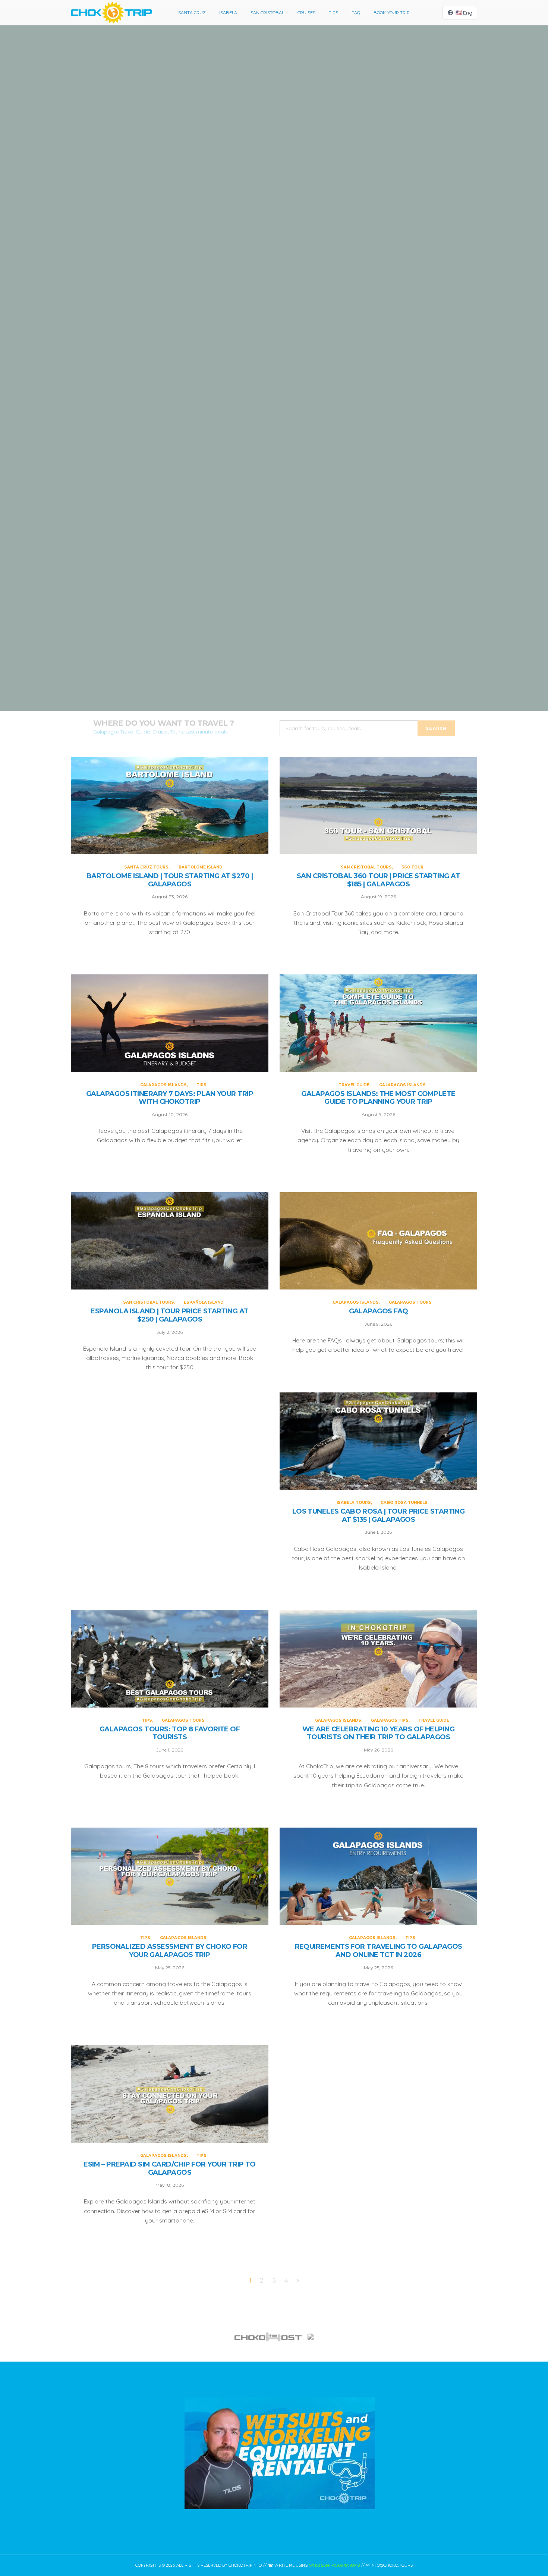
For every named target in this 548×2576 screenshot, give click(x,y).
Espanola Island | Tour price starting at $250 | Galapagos (169, 1315)
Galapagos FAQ (379, 1311)
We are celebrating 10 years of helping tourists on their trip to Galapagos (378, 1733)
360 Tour (300, 266)
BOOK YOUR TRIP (392, 13)
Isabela (228, 13)
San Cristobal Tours (260, 266)
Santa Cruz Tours (251, 94)
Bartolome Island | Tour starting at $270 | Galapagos (274, 124)
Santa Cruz (192, 13)
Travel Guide (251, 601)
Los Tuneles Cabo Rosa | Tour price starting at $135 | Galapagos (379, 1516)
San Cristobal (267, 13)
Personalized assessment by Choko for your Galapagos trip (170, 1951)
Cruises (306, 13)
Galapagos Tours (410, 1302)
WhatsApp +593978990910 (334, 2565)
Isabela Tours (354, 1503)
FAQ (356, 13)
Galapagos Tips (390, 1720)
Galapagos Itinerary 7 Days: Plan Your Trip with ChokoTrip (274, 467)
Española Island (204, 1302)
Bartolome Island (297, 94)
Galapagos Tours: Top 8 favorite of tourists (170, 1733)
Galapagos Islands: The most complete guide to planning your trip (274, 639)
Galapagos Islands (265, 437)
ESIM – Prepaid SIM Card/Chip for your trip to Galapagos (170, 2169)
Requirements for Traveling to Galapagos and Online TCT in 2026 (379, 1951)
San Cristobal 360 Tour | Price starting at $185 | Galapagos (274, 296)
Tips (333, 13)
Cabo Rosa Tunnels (404, 1503)
